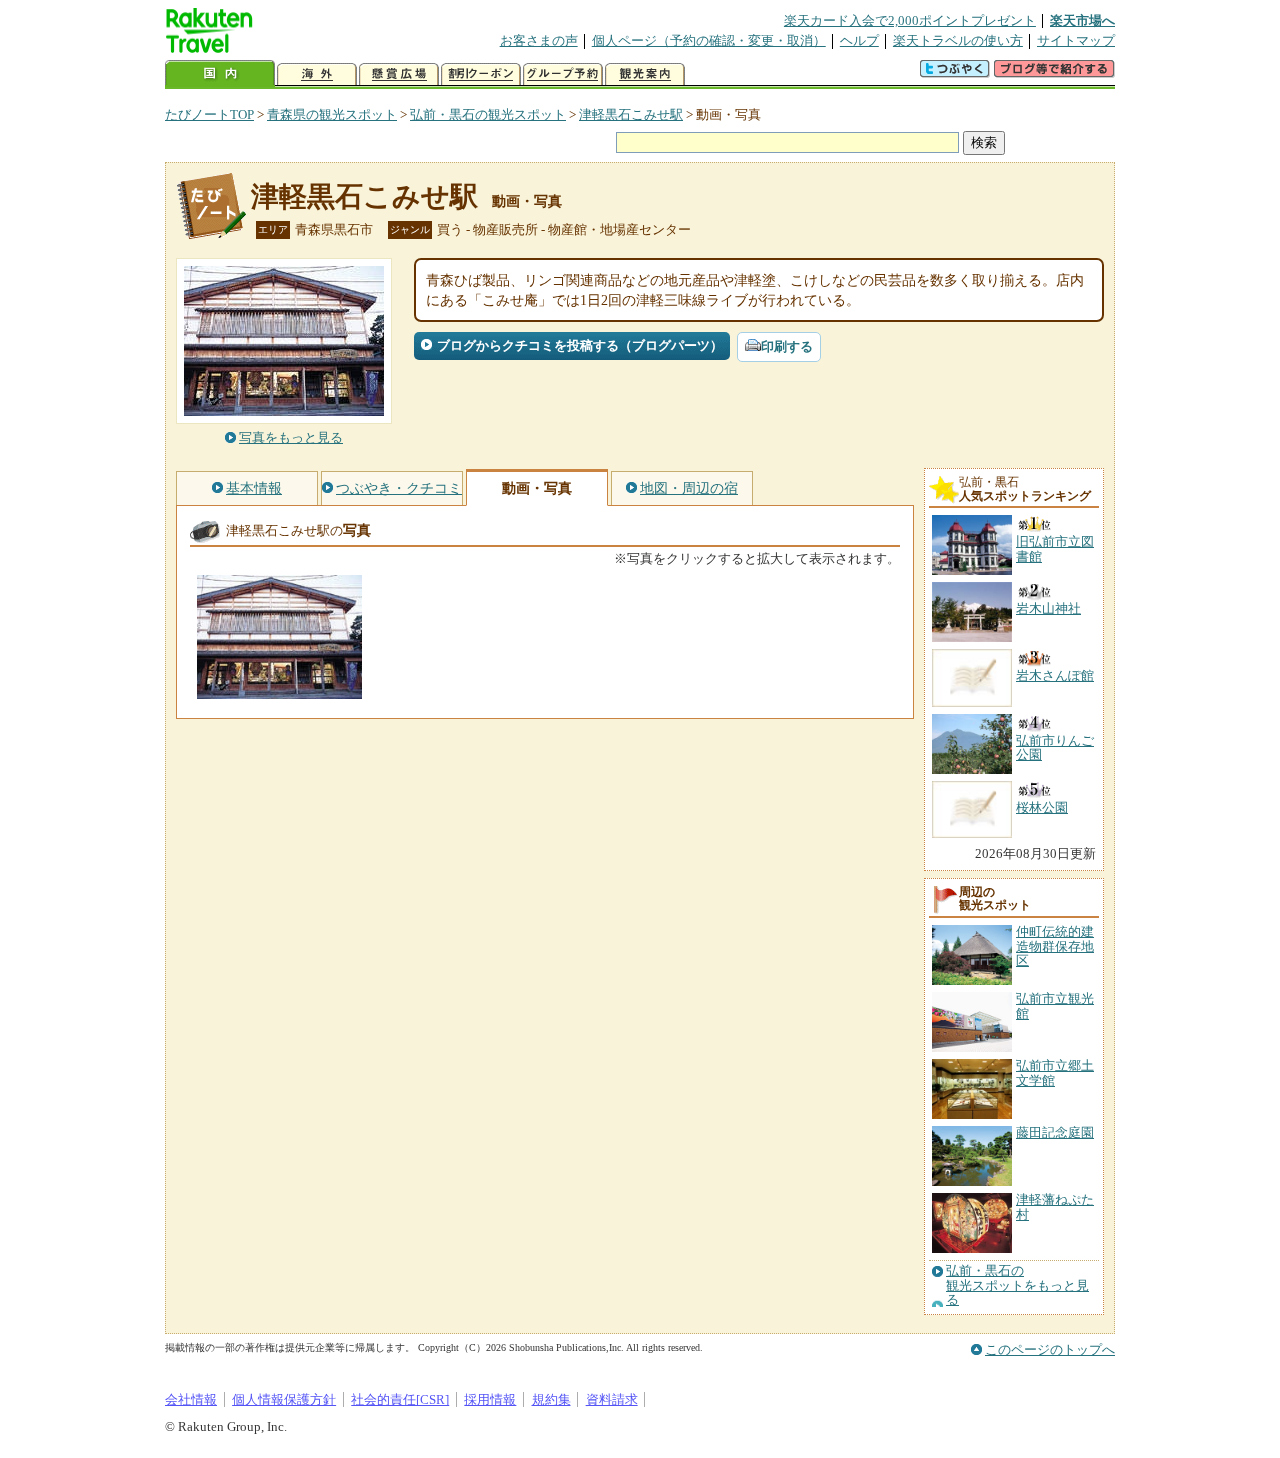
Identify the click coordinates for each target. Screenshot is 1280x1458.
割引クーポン (481, 74)
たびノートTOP (209, 114)
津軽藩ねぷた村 (1055, 1206)
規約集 (551, 1399)
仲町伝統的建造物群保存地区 (1055, 946)
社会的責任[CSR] (400, 1399)
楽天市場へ (1082, 20)
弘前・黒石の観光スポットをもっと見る (1017, 1285)
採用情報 (490, 1399)
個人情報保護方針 (284, 1399)
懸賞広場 (399, 74)
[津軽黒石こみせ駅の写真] (279, 689)
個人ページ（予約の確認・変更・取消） (709, 40)
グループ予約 (563, 74)
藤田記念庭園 (1055, 1132)
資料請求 (612, 1399)
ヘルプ (859, 40)
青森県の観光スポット (332, 114)
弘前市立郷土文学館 (1055, 1072)
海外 (317, 74)
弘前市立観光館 (1055, 1005)
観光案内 (645, 74)
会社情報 (191, 1399)
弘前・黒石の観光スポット (488, 114)
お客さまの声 (539, 40)
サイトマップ (1076, 40)
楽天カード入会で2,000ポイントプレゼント (910, 20)
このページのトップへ (1050, 1349)
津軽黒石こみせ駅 (631, 114)
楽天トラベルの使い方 (958, 40)
